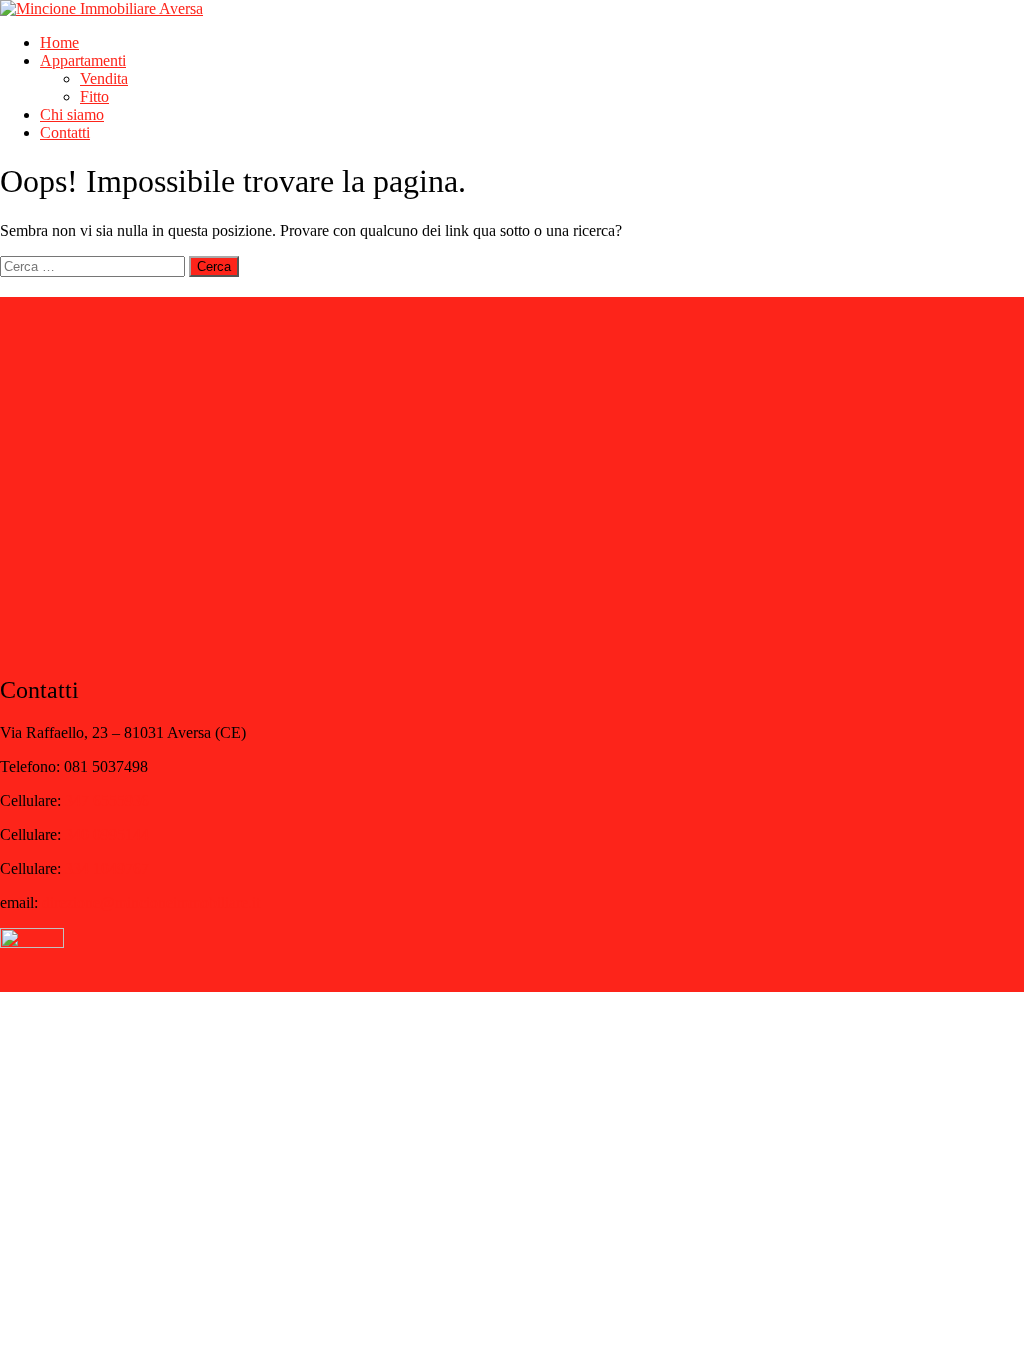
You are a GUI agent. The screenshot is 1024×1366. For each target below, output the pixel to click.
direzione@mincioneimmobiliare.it (151, 902)
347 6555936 (107, 800)
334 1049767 (107, 868)
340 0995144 (107, 834)
